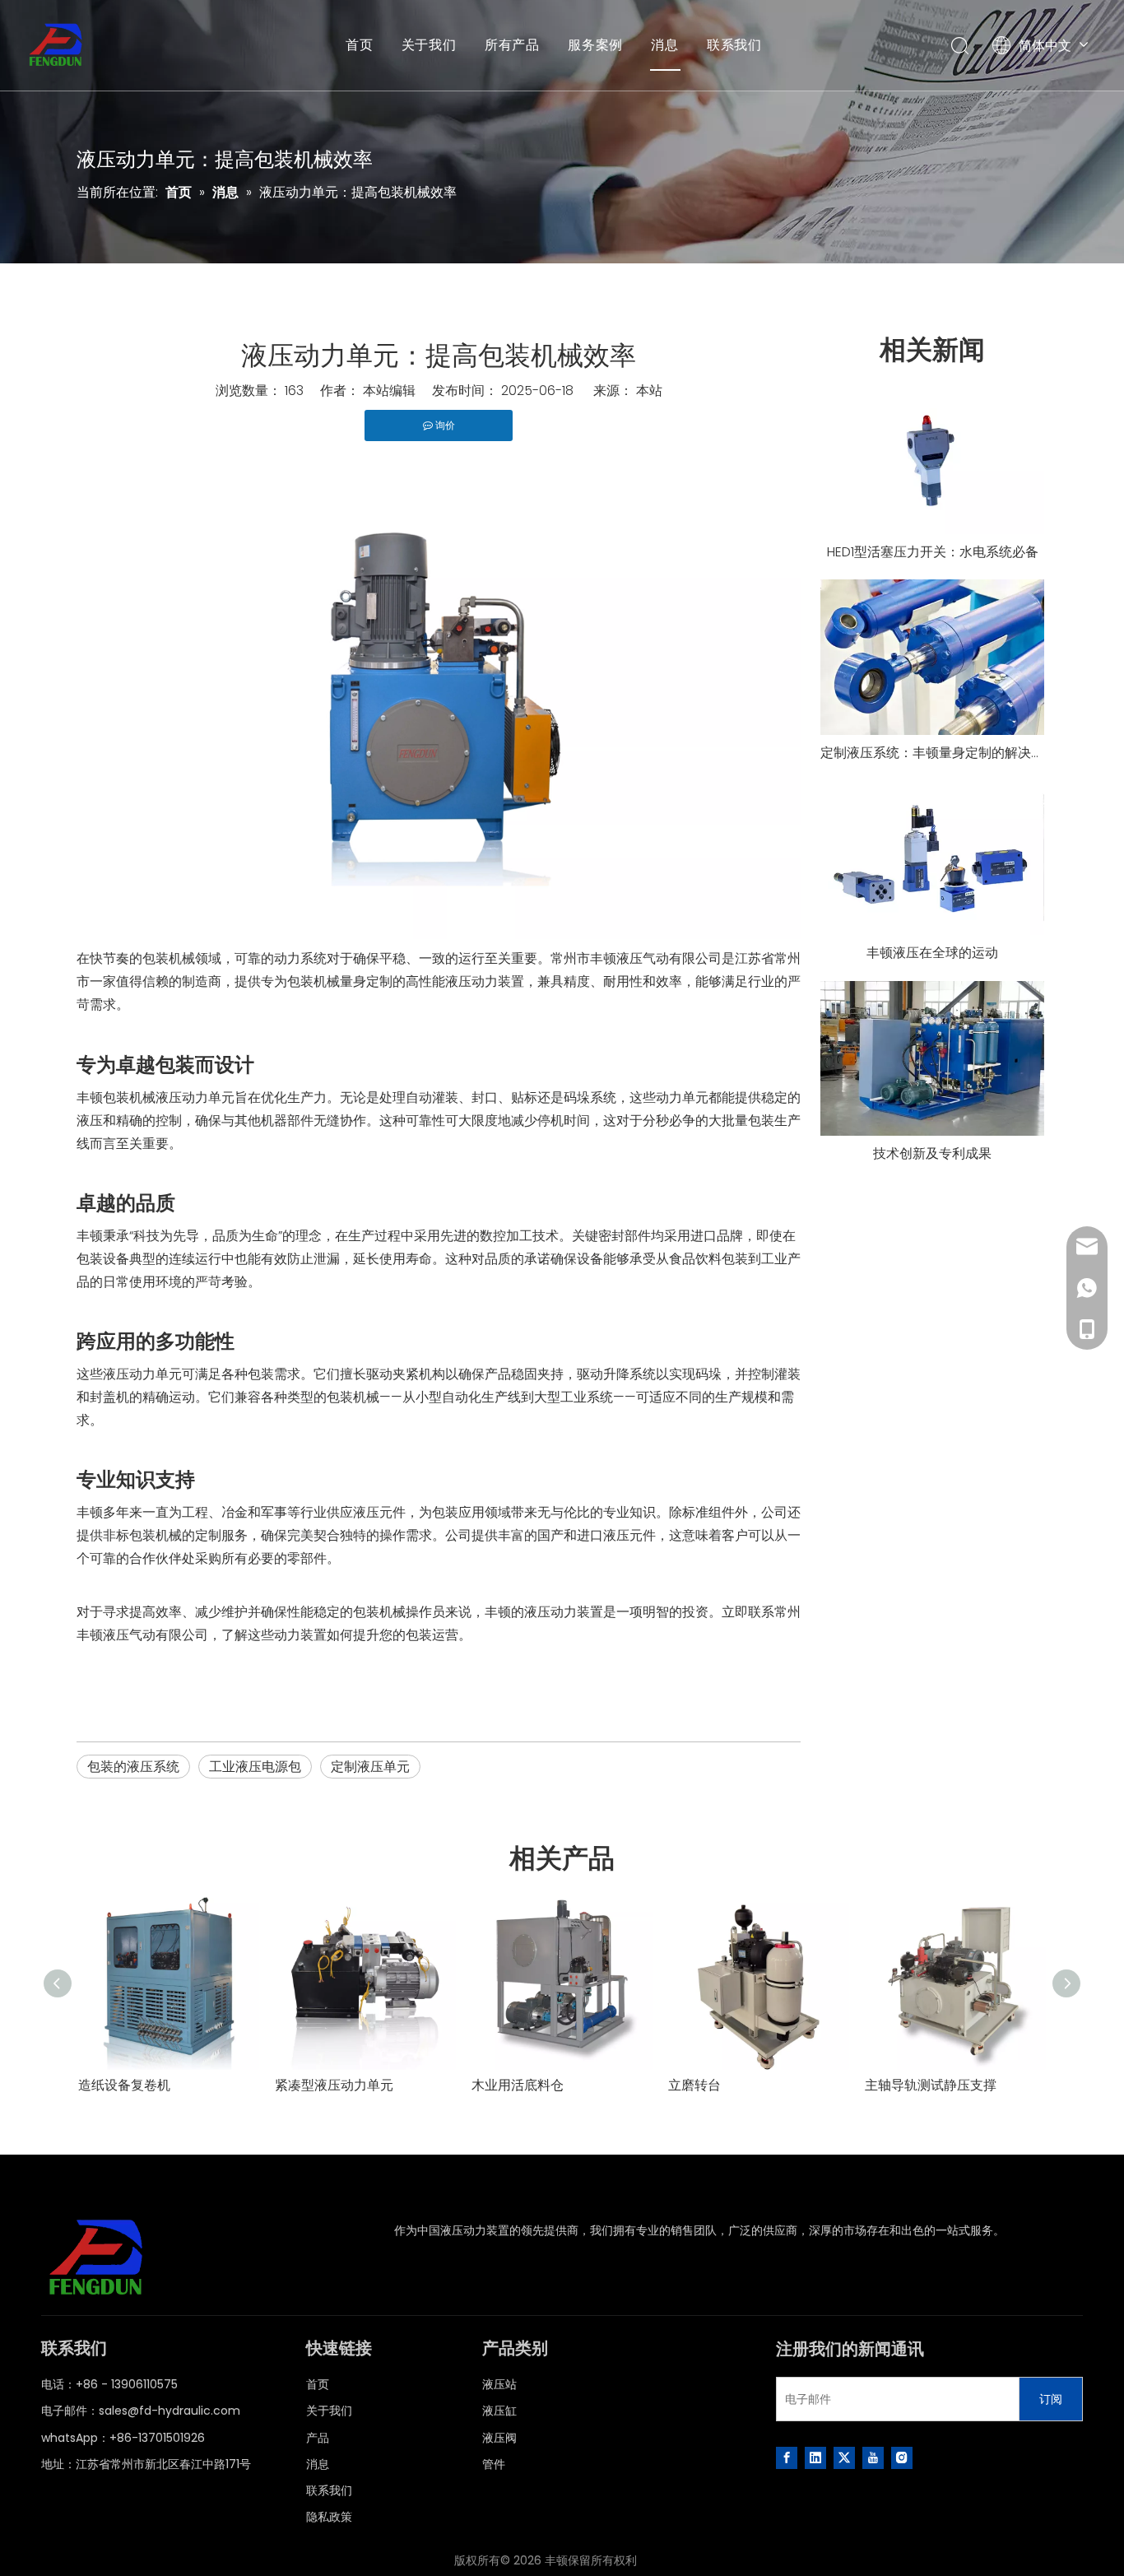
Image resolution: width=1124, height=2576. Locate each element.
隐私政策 (329, 2517)
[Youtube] (873, 2457)
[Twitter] (844, 2457)
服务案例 (595, 45)
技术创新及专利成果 (932, 1153)
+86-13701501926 (157, 2438)
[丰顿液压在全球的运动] (932, 858)
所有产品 (512, 45)
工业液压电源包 (255, 1767)
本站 (649, 391)
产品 (318, 2438)
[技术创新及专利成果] (932, 1059)
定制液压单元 (370, 1767)
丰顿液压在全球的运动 (932, 953)
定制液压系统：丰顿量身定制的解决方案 (932, 753)
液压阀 (499, 2438)
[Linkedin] (815, 2457)
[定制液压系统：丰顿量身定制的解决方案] (932, 657)
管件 (494, 2464)
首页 (360, 45)
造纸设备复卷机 (124, 2085)
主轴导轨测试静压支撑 (931, 2085)
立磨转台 (694, 2085)
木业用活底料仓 (518, 2085)
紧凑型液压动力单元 (334, 2085)
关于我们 (429, 45)
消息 (665, 45)
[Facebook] (787, 2457)
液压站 (499, 2384)
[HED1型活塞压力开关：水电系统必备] (932, 460)
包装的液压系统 (133, 1767)
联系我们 (734, 45)
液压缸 (499, 2411)
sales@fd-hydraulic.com (170, 2411)
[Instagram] (902, 2457)
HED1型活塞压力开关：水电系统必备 (933, 552)
